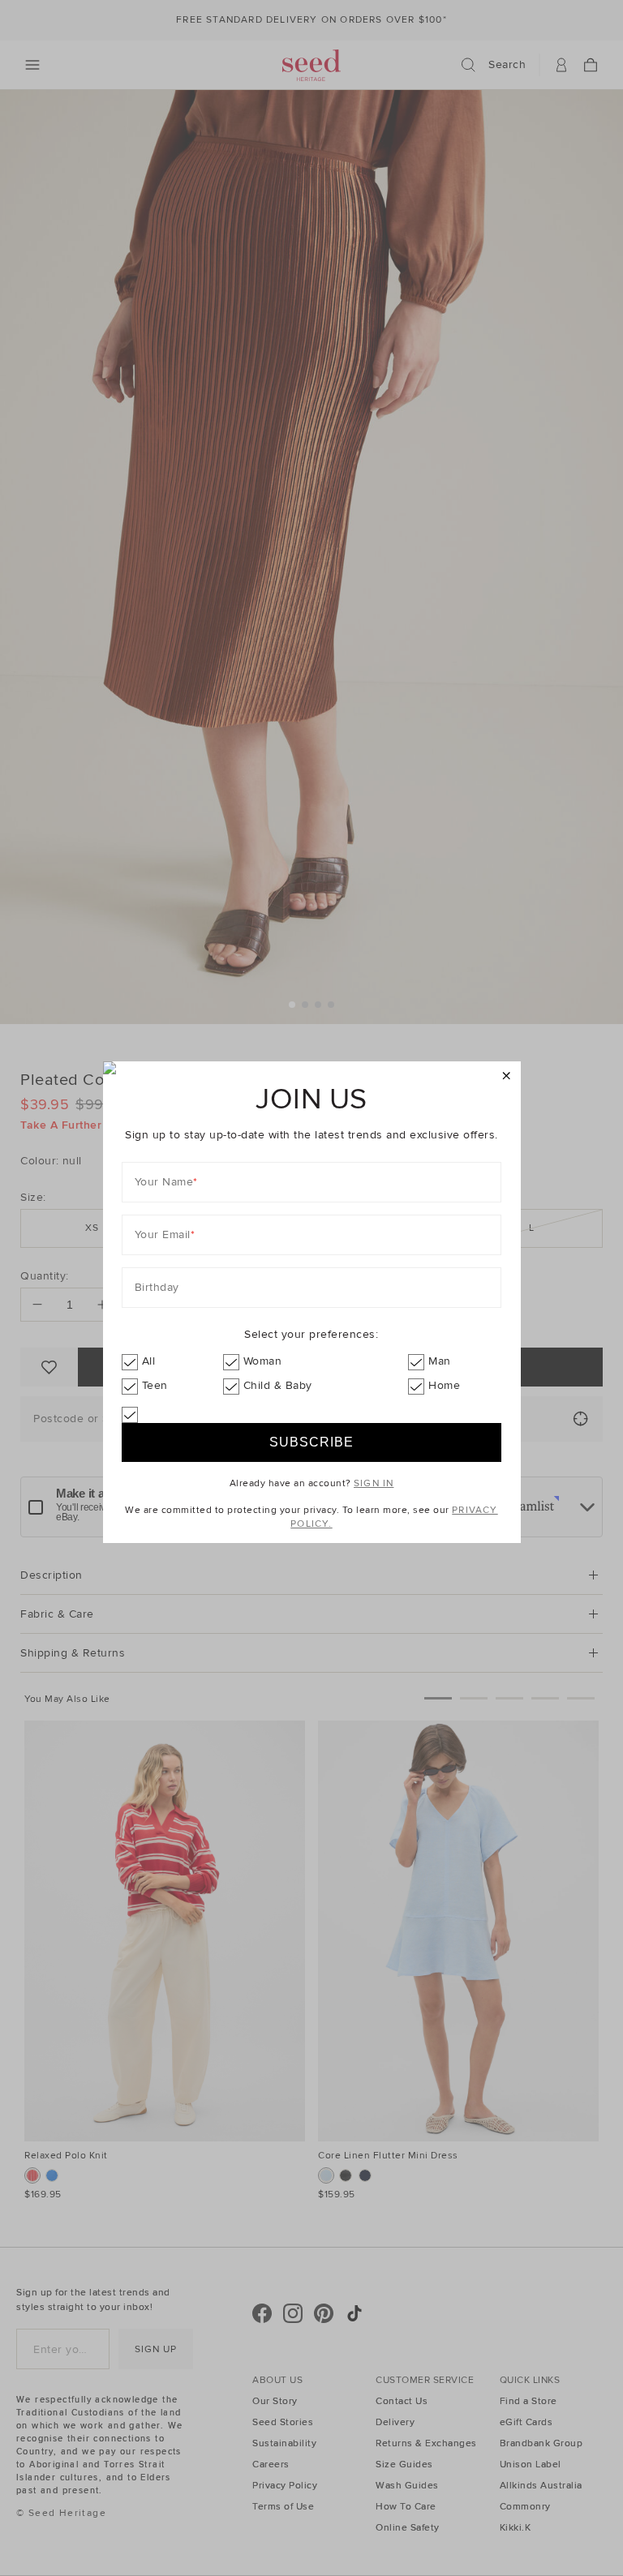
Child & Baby (278, 1385)
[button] (507, 1076)
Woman (263, 1361)
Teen (155, 1385)
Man (440, 1361)
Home (444, 1385)
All (149, 1361)
